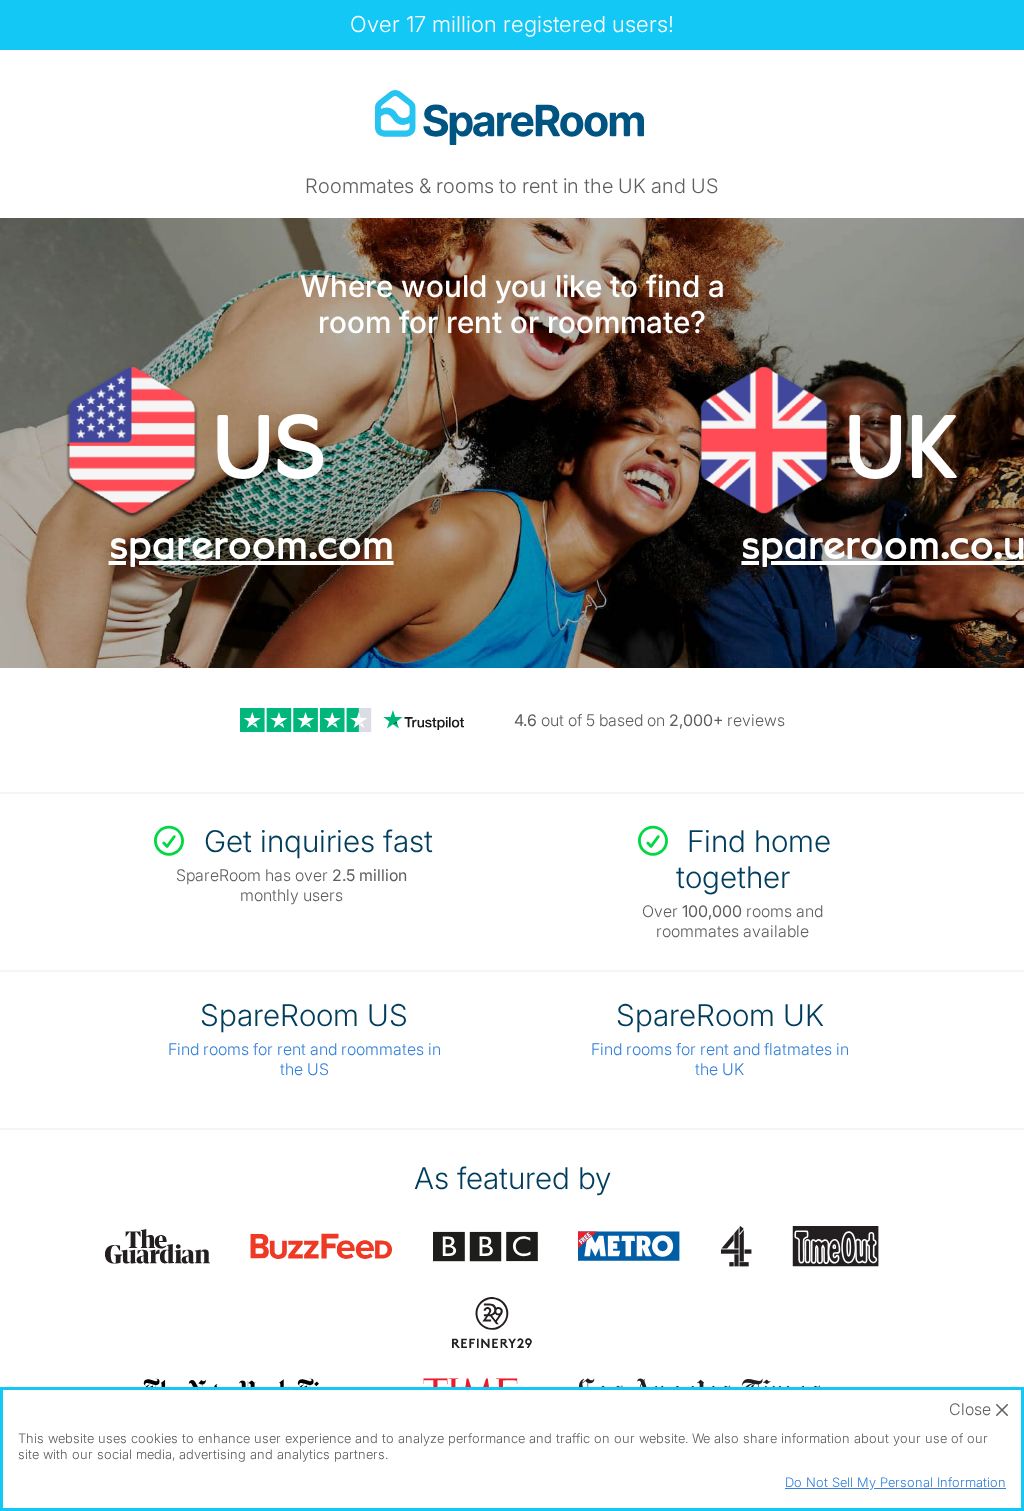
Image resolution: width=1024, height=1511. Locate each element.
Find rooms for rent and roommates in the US (304, 1059)
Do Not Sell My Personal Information (895, 1482)
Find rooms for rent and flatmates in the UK (720, 1059)
